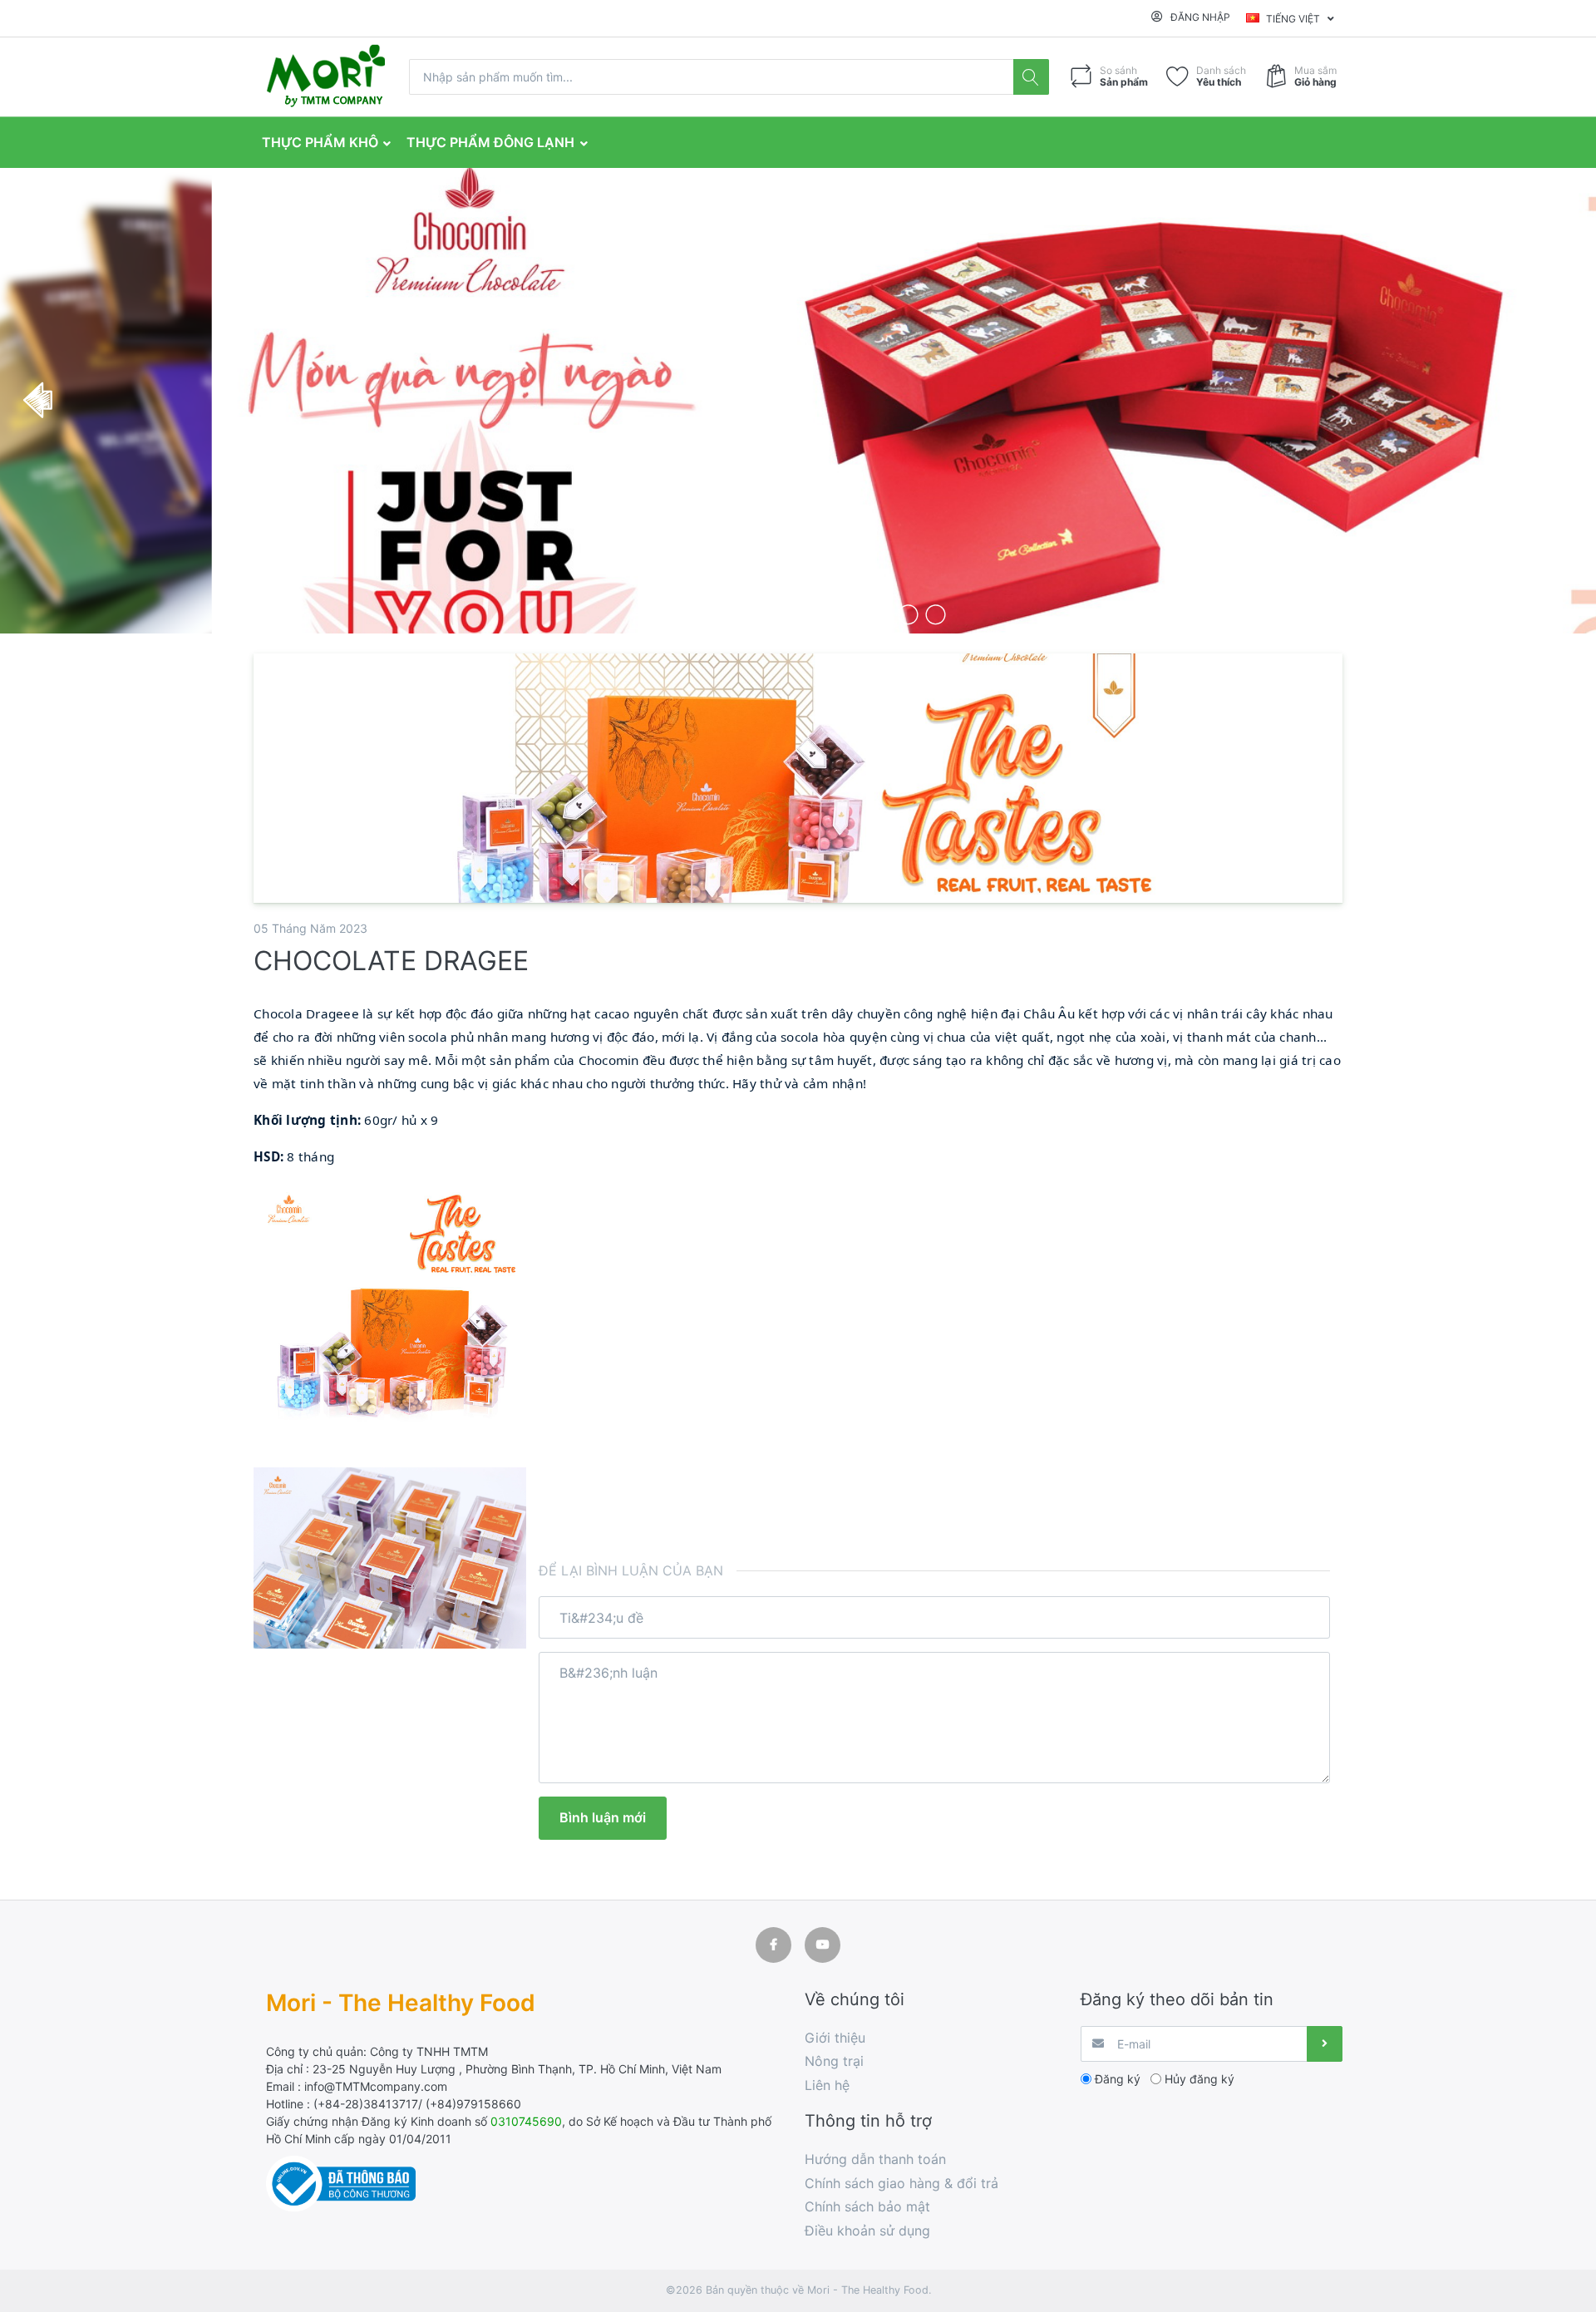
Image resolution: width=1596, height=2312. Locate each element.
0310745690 (526, 2121)
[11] (936, 614)
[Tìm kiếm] (1031, 77)
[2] (689, 614)
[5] (771, 614)
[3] (716, 614)
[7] (826, 614)
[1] (661, 614)
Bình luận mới (603, 1817)
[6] (798, 614)
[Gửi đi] (1325, 2044)
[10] (908, 614)
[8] (853, 614)
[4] (744, 614)
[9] (881, 614)
